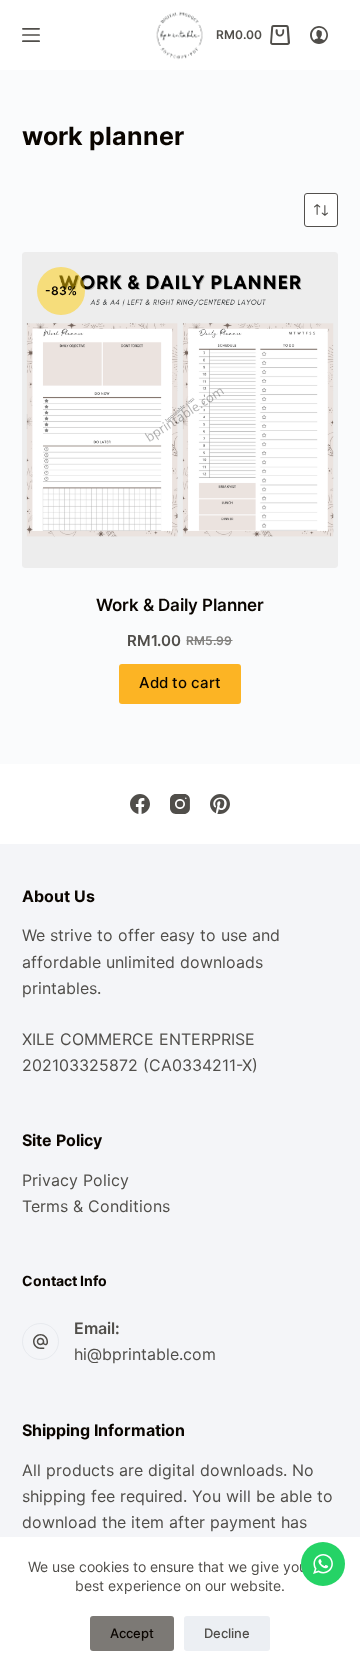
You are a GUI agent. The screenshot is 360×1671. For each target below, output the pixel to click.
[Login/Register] (319, 35)
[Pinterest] (220, 804)
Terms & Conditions (96, 1206)
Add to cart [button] (180, 682)
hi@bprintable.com (145, 1354)
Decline (227, 1633)
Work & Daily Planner (180, 605)
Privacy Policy (75, 1180)
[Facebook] (140, 804)
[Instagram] (180, 804)
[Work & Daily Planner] (180, 410)
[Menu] (31, 35)
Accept (132, 1633)
